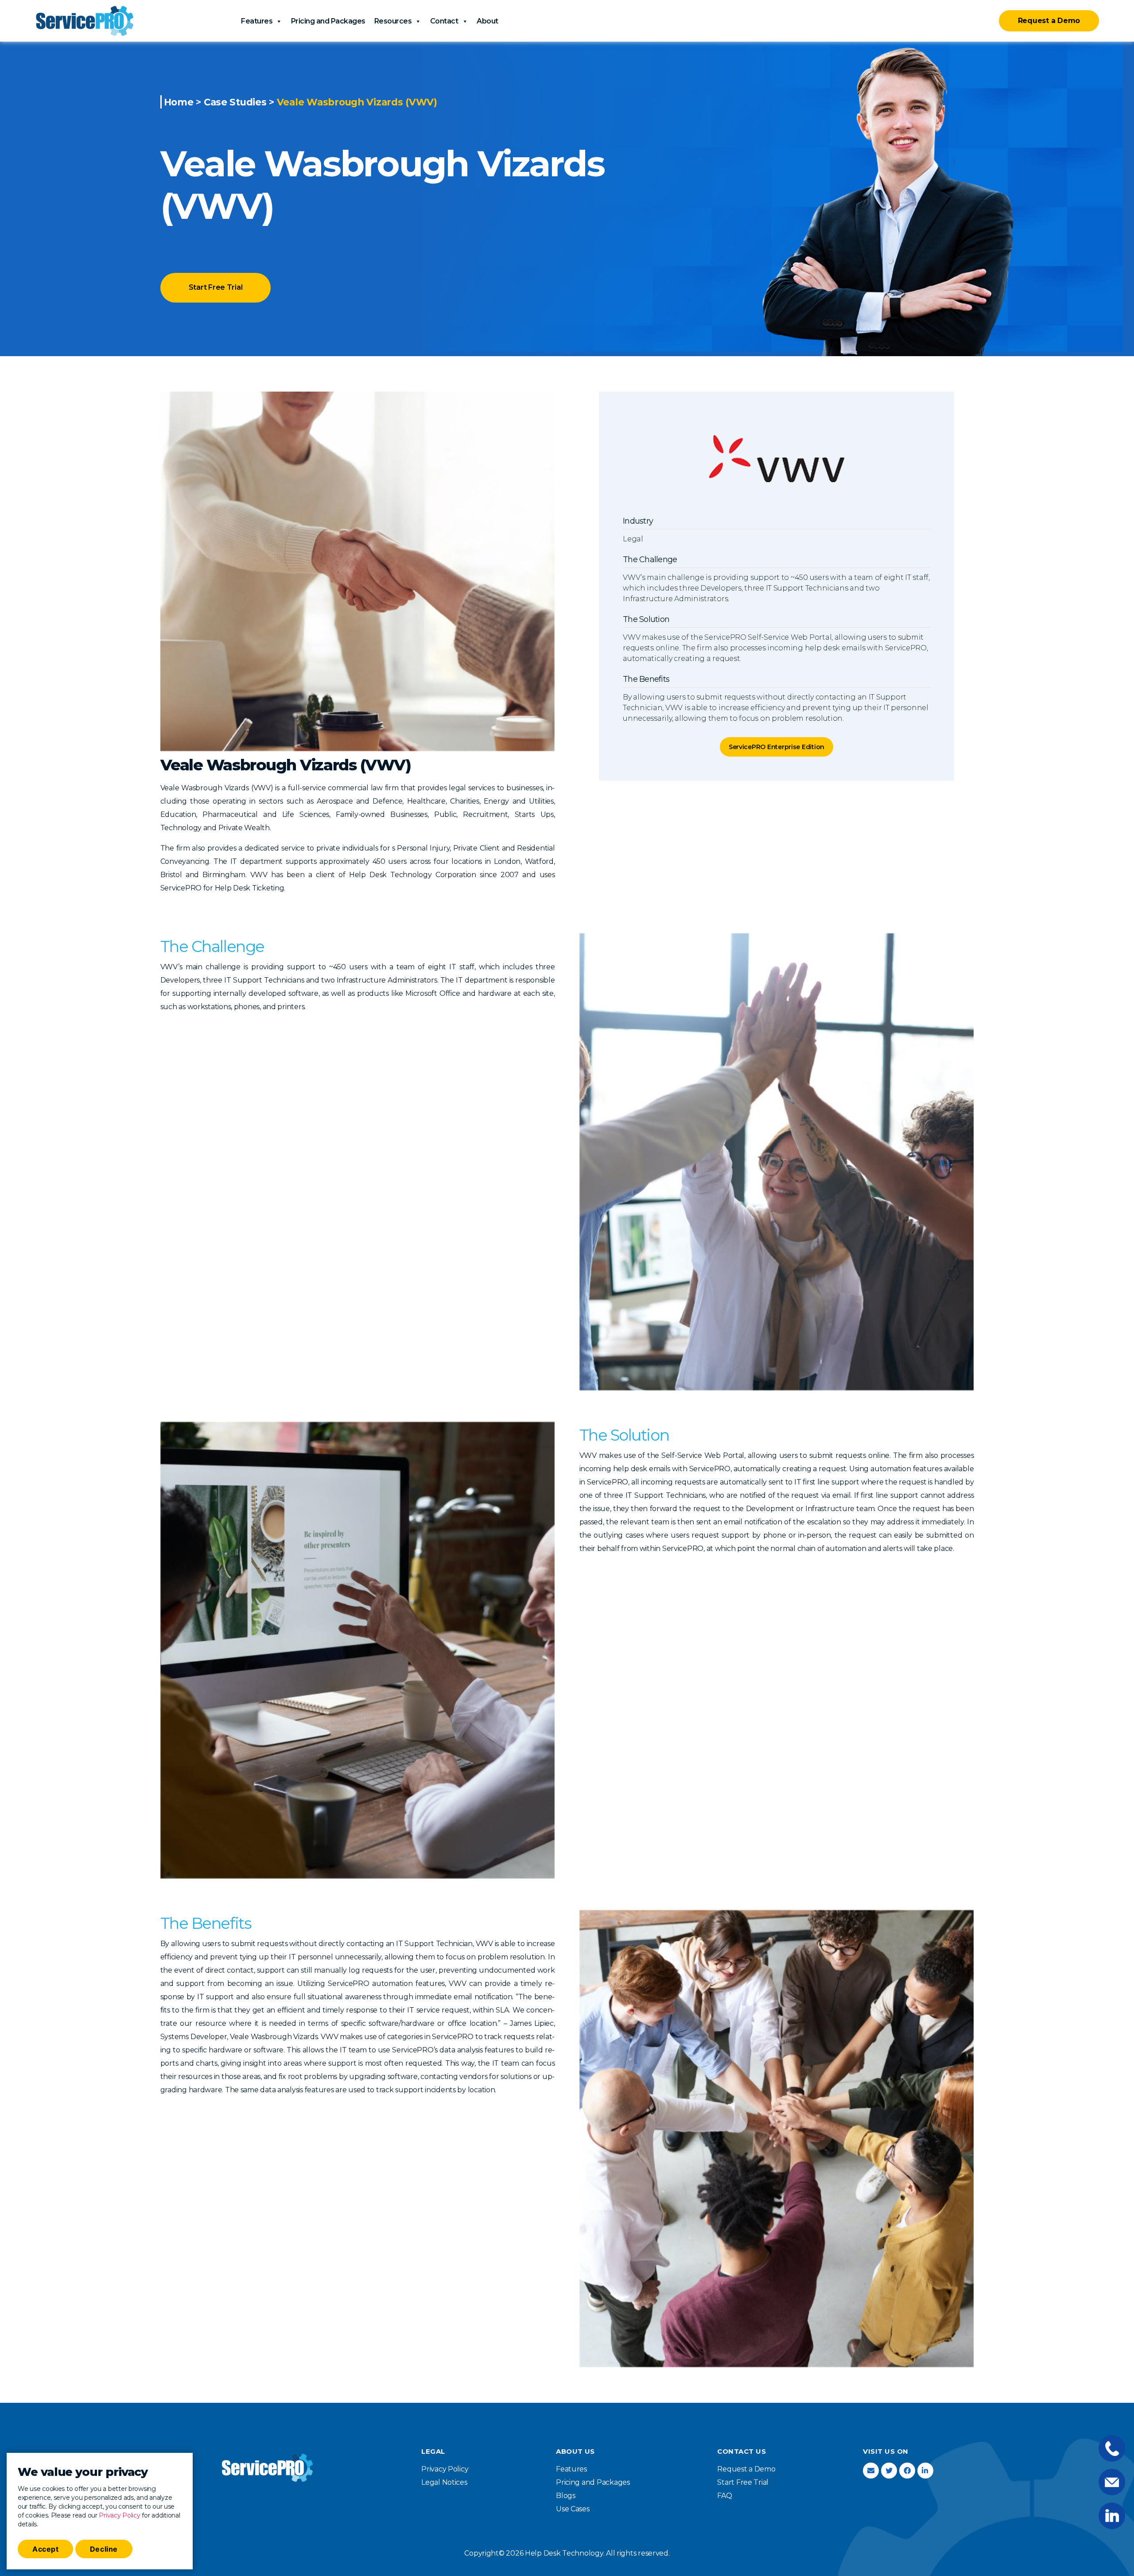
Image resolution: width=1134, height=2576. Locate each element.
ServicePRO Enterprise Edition (777, 747)
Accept (45, 2549)
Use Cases (573, 2509)
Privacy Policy (119, 2515)
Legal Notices (444, 2482)
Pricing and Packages (328, 21)
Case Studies (235, 102)
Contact (444, 21)
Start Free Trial (216, 287)
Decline (104, 2549)
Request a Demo (1049, 21)
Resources (393, 21)
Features (257, 21)
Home (179, 102)
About (487, 21)
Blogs (566, 2496)
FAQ (724, 2496)
